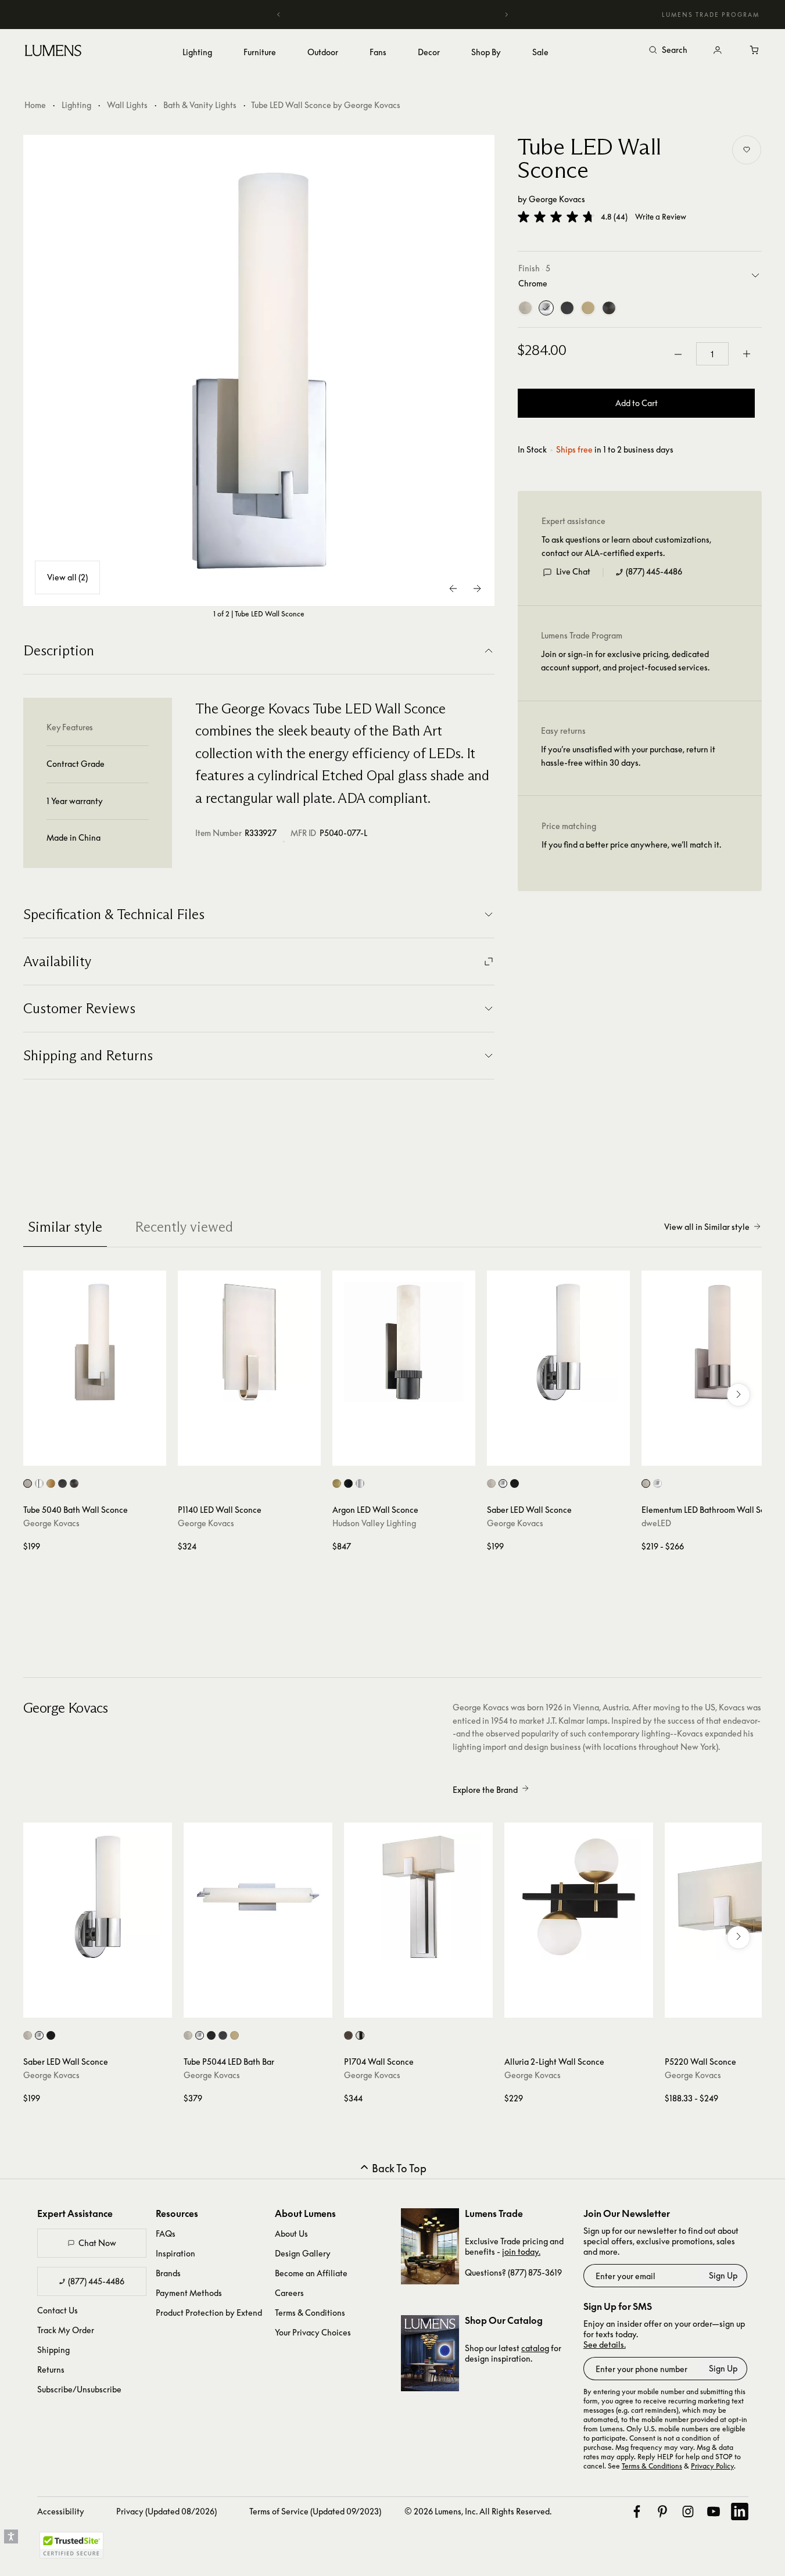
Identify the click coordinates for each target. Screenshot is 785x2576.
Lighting (76, 105)
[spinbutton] (712, 354)
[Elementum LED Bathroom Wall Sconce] (713, 1342)
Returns (51, 2369)
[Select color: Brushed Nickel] (28, 1483)
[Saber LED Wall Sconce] (558, 1342)
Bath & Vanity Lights (200, 105)
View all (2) (67, 577)
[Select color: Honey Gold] (51, 1483)
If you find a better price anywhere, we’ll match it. (631, 845)
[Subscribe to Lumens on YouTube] (714, 2512)
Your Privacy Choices (313, 2332)
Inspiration (175, 2253)
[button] (556, 217)
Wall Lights (127, 105)
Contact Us (58, 2310)
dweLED (656, 1523)
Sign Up (723, 2275)
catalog (535, 2348)
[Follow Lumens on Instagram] (688, 2512)
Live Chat (573, 572)
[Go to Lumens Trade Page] (430, 2246)
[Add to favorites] (747, 150)
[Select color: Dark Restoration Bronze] (223, 2035)
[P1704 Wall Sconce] (418, 1897)
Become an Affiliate (311, 2273)
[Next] (506, 15)
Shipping (53, 2350)
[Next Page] (477, 589)
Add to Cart (637, 403)
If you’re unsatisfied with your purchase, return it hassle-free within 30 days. (628, 756)
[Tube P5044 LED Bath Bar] (258, 1897)
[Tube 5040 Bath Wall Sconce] (95, 1342)
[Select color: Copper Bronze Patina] (348, 2035)
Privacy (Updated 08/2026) (166, 2511)
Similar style (65, 1227)
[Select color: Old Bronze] (348, 1483)
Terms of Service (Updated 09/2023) (315, 2511)
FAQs (166, 2234)
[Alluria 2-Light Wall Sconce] (579, 1897)
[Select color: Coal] (74, 1483)
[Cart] (755, 51)
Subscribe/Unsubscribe (79, 2389)
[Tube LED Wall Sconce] (259, 371)
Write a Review (661, 217)
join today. (521, 2252)
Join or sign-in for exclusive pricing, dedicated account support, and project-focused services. (625, 661)
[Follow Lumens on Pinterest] (662, 2512)
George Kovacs (557, 199)
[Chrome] (546, 308)
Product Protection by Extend (209, 2313)
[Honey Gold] (588, 308)
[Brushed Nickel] (525, 308)
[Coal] (609, 308)
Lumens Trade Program (711, 15)
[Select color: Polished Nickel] (360, 1483)
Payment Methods (189, 2293)
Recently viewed (184, 1227)
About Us (291, 2234)
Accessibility (61, 2511)
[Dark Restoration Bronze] (567, 308)
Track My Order (66, 2330)
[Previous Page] (454, 589)
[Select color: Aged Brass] (337, 1483)
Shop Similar (103, 1454)
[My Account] (718, 51)
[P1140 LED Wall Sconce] (249, 1342)
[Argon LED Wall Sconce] (404, 1342)
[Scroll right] (739, 1395)
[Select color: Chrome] (39, 1483)
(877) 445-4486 (654, 572)
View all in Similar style (707, 1227)
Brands (168, 2273)
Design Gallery (303, 2253)
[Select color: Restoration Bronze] (62, 1483)
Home (35, 105)
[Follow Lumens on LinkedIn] (740, 2512)
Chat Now (97, 2243)
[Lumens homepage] (53, 52)
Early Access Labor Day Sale (393, 14)
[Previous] (279, 15)
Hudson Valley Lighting (374, 1523)
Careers (289, 2293)
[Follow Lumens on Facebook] (637, 2512)
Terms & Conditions (310, 2313)
